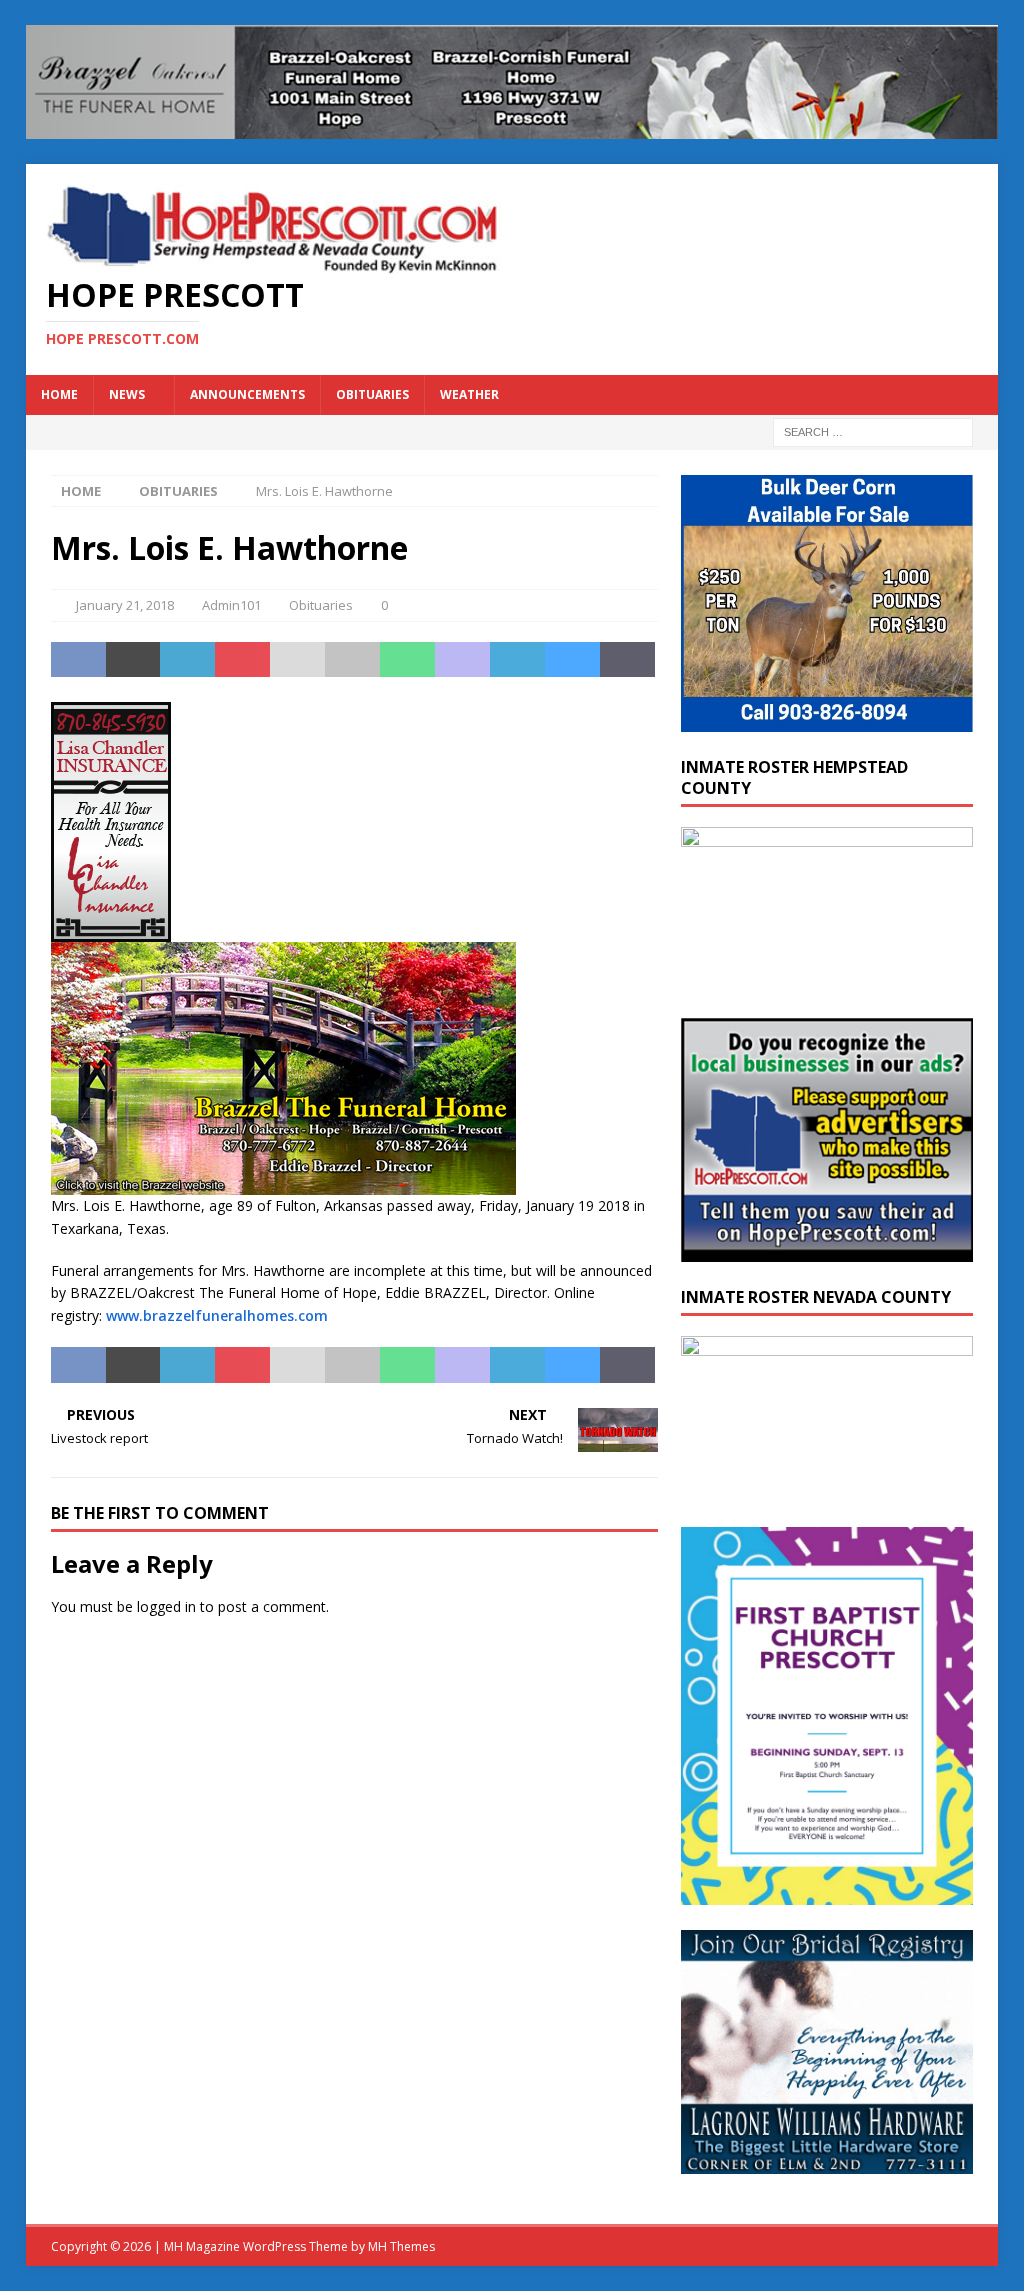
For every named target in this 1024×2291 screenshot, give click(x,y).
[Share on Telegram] (517, 660)
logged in (166, 1606)
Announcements (247, 394)
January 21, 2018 (125, 605)
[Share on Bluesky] (572, 660)
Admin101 (231, 605)
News (127, 394)
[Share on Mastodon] (462, 660)
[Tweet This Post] (133, 660)
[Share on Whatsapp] (407, 660)
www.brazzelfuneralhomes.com (217, 1315)
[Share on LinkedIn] (187, 660)
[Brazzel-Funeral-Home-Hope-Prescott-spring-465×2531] (283, 1183)
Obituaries (372, 394)
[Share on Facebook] (78, 660)
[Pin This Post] (242, 660)
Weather (469, 394)
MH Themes (401, 2246)
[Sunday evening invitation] (827, 1893)
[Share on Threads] (627, 660)
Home (59, 394)
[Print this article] (352, 660)
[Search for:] (873, 430)
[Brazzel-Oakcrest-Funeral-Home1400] (512, 127)
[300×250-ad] (827, 1249)
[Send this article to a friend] (297, 660)
